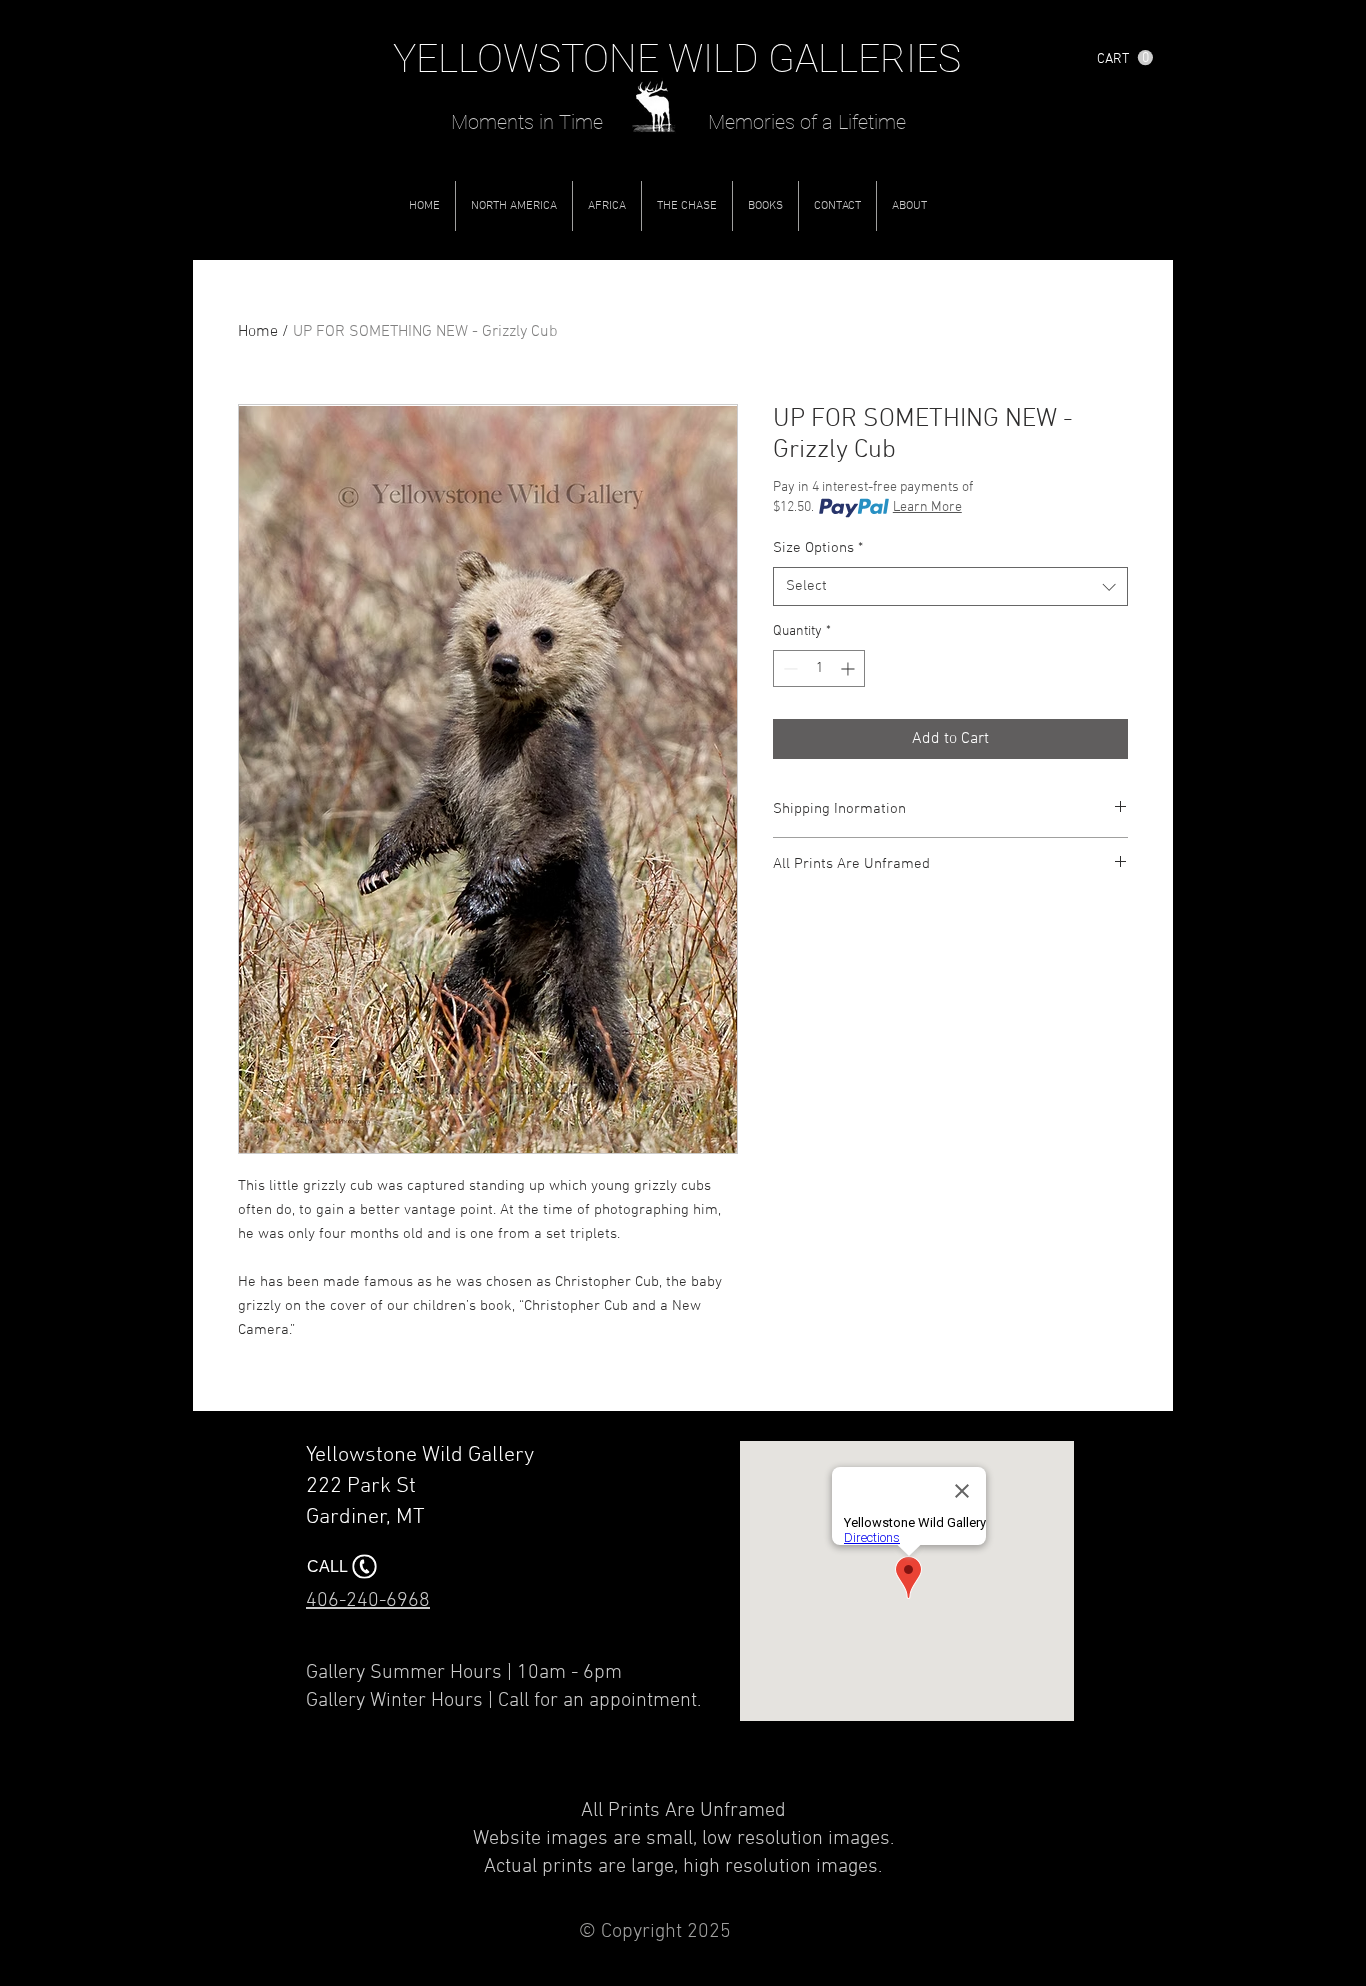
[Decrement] (788, 668)
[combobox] (950, 586)
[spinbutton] (819, 668)
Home (258, 332)
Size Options (818, 548)
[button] (1125, 58)
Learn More (927, 507)
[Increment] (849, 668)
